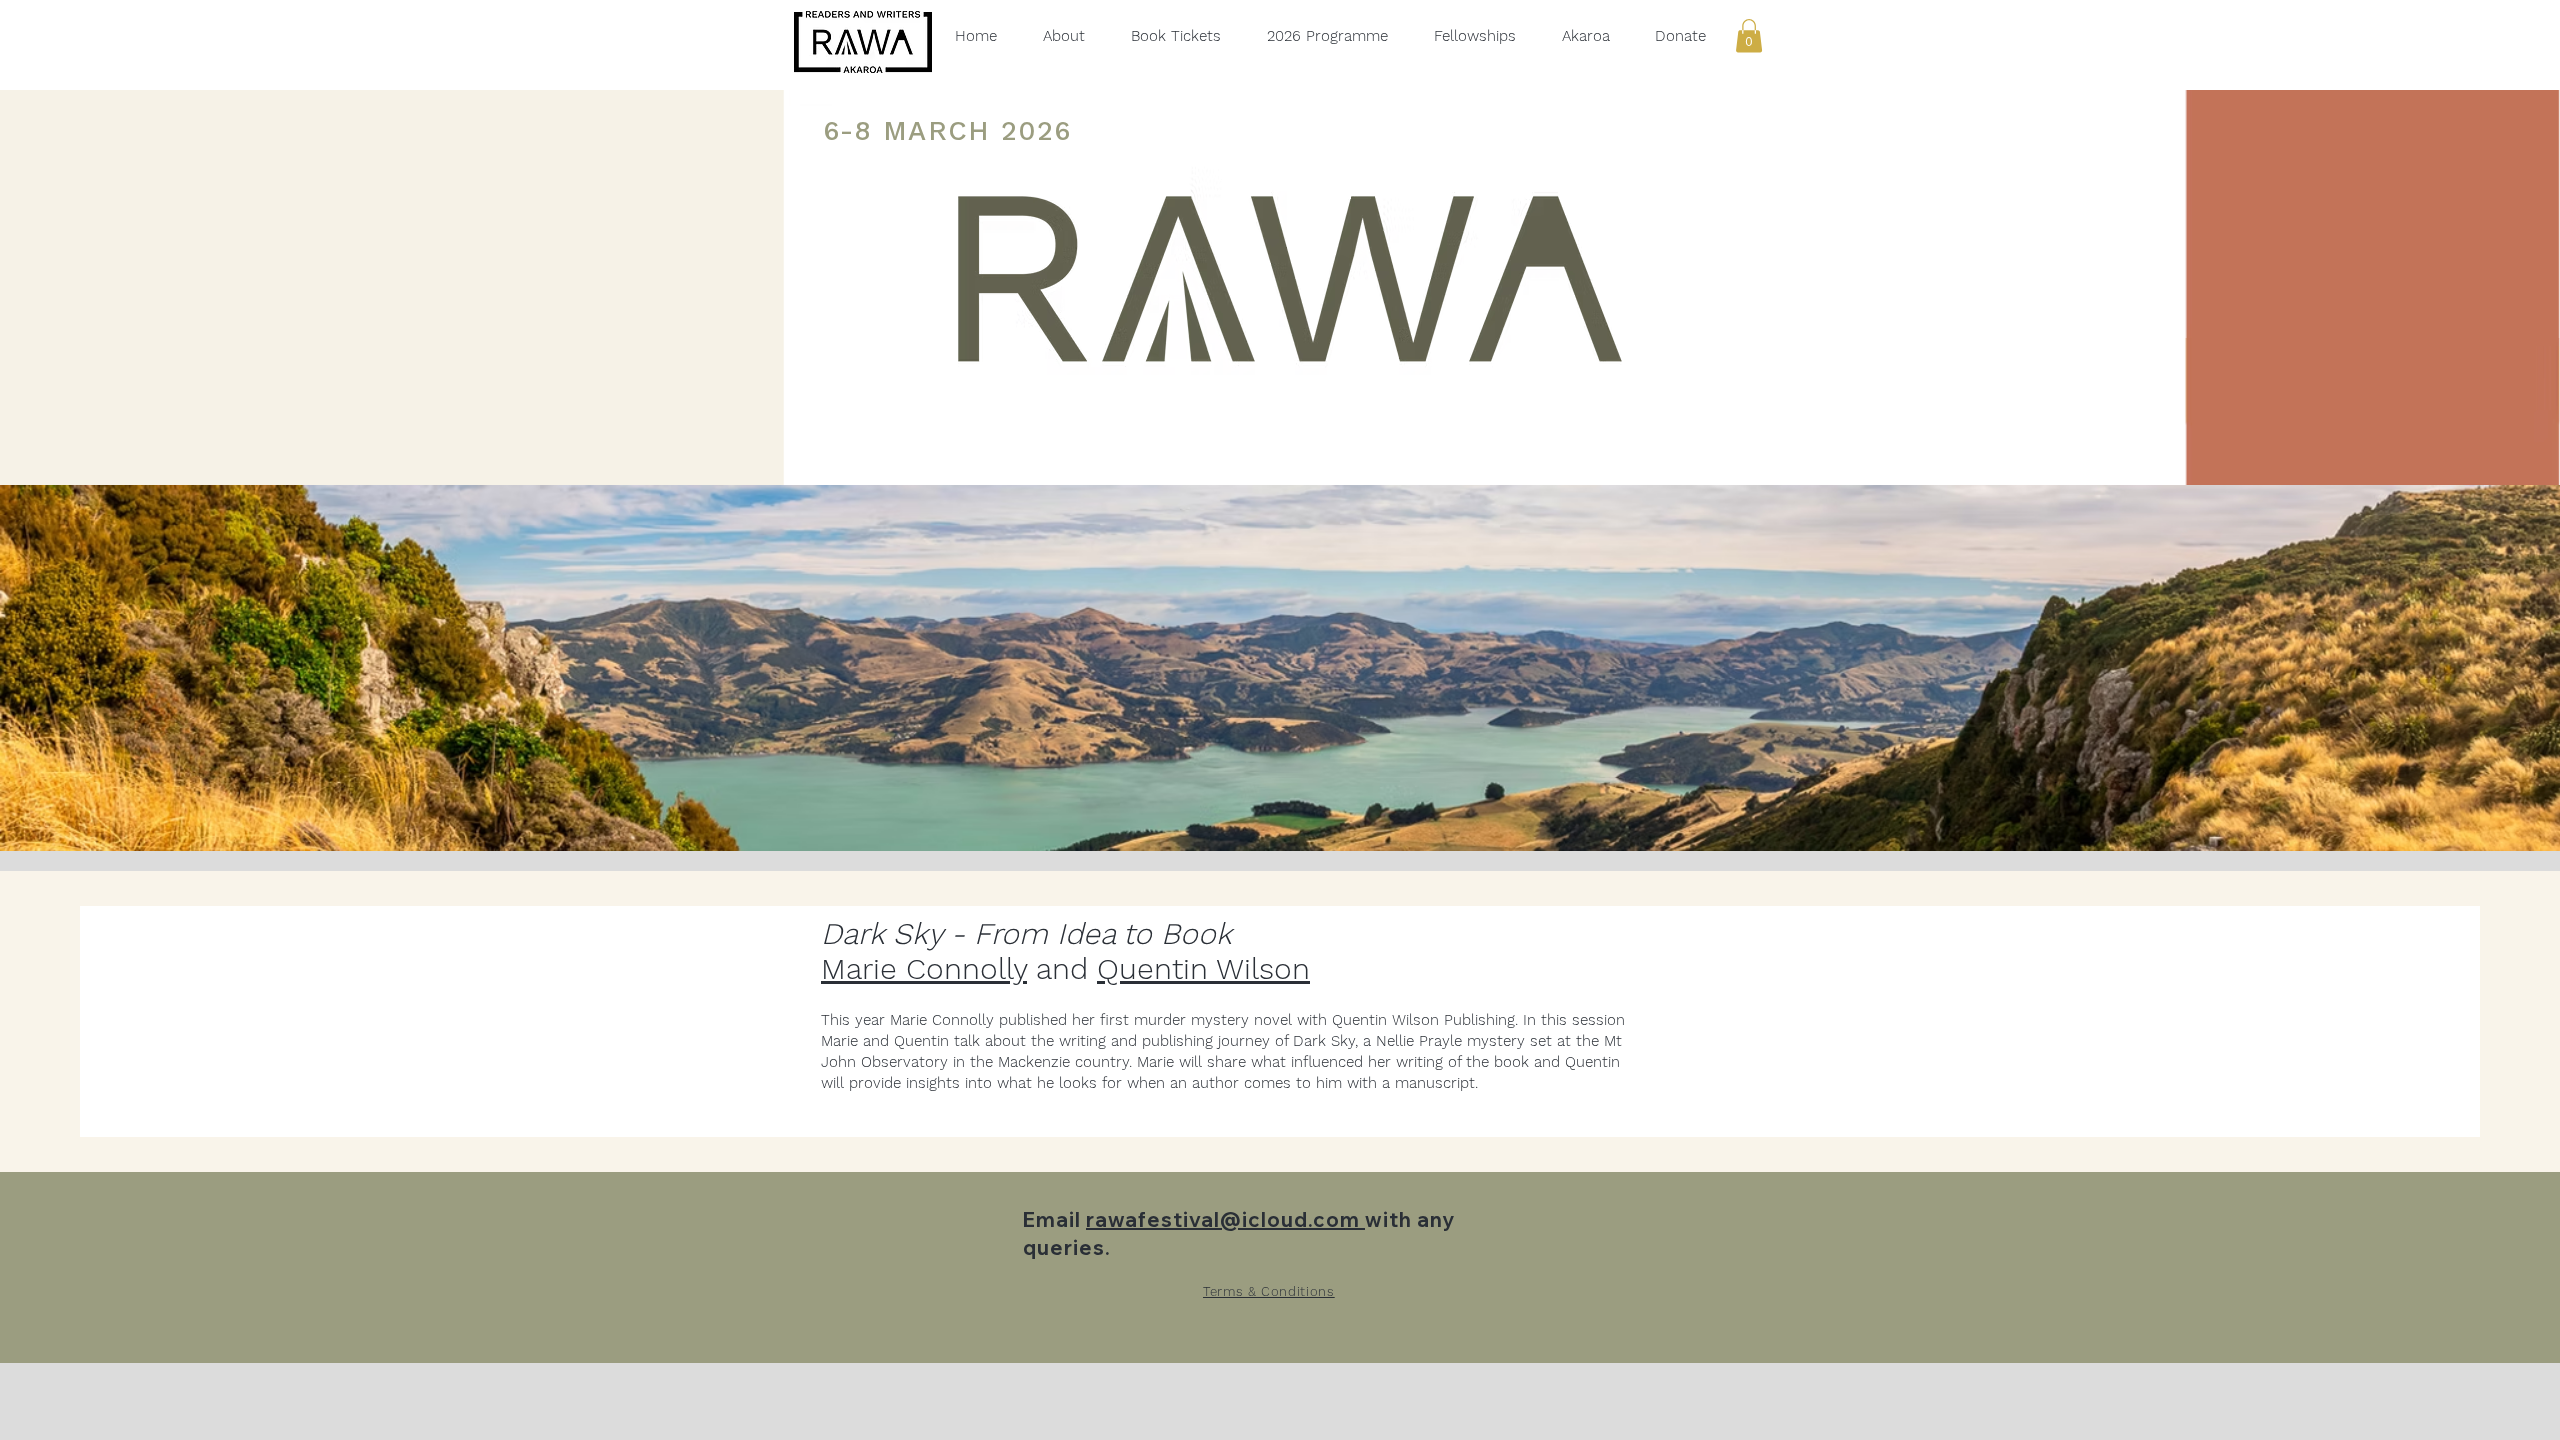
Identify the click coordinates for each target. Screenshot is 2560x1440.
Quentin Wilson (1203, 968)
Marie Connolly (924, 968)
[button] (1749, 35)
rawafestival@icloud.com (1225, 1219)
